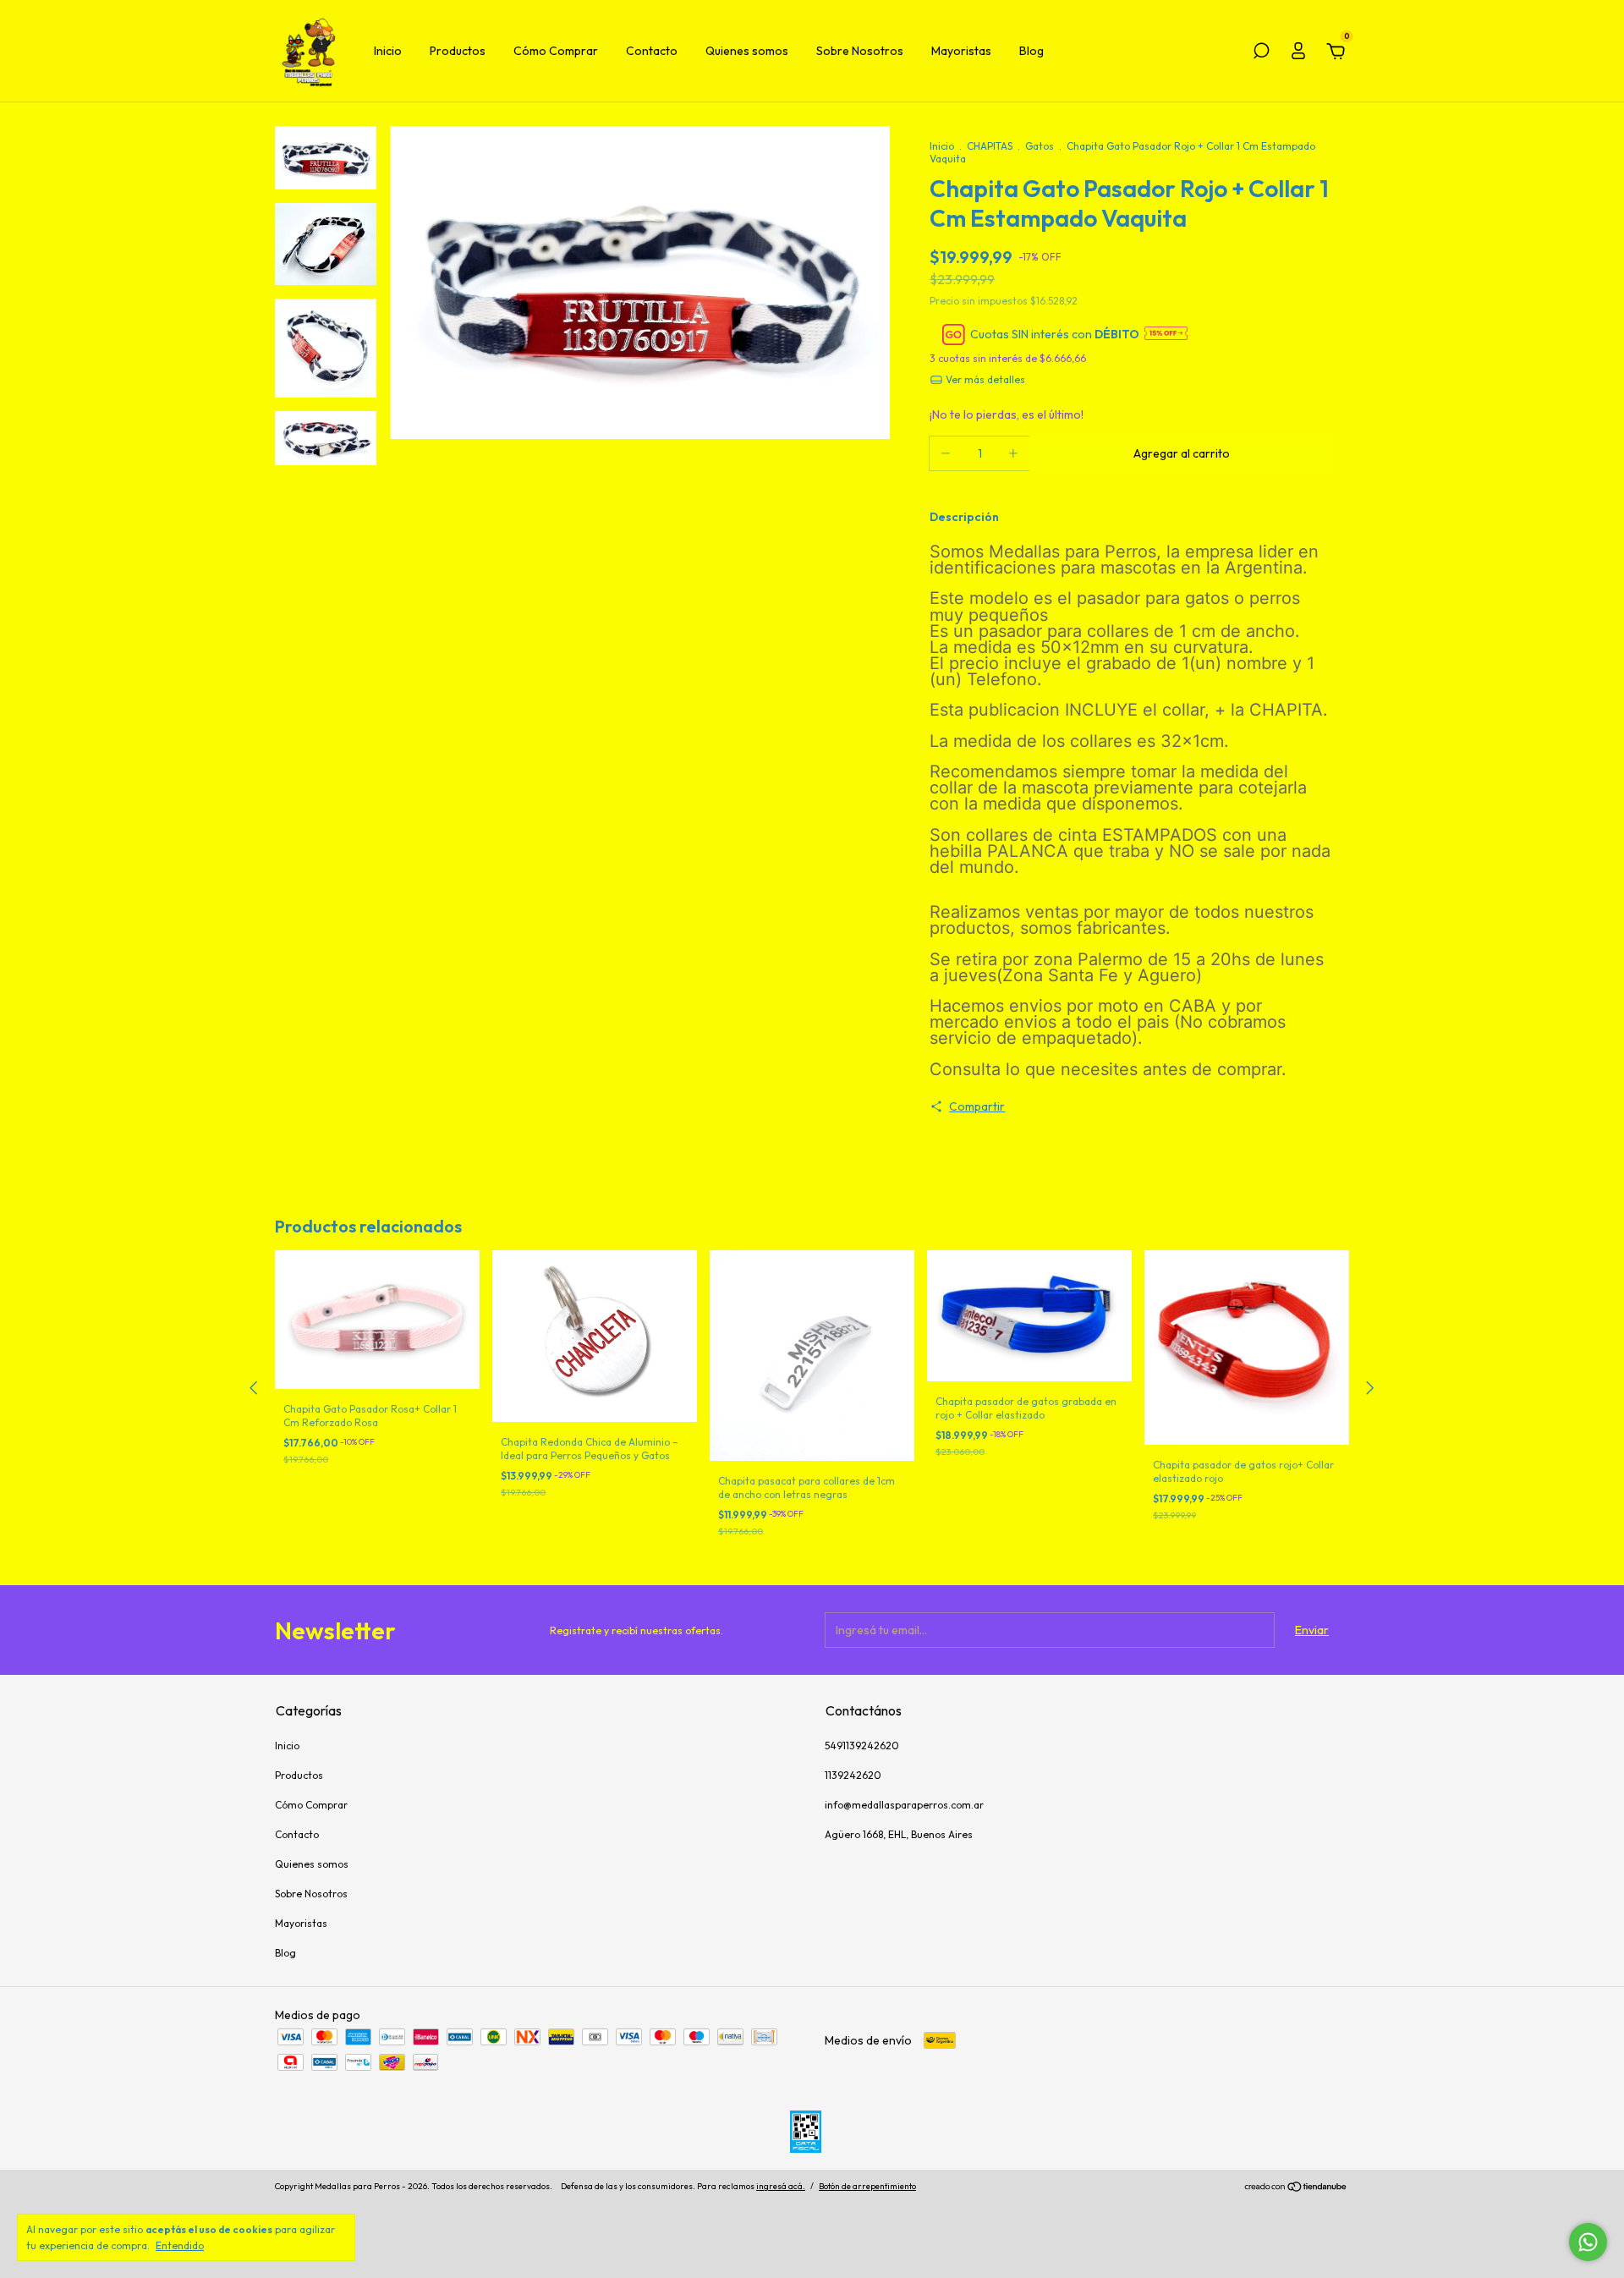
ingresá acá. (781, 2186)
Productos (458, 51)
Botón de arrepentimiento (867, 2186)
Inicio (388, 51)
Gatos (1040, 146)
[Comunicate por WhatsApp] (1588, 2242)
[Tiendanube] (1296, 2188)
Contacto (652, 51)
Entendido (180, 2245)
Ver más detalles (984, 379)
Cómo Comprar (556, 51)
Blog (1031, 51)
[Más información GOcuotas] (1166, 335)
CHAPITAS (990, 146)
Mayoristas (961, 51)
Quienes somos (747, 51)
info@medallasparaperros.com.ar (904, 1805)
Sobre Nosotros (860, 51)
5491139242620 (862, 1746)
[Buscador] (1261, 53)
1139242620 (853, 1775)
